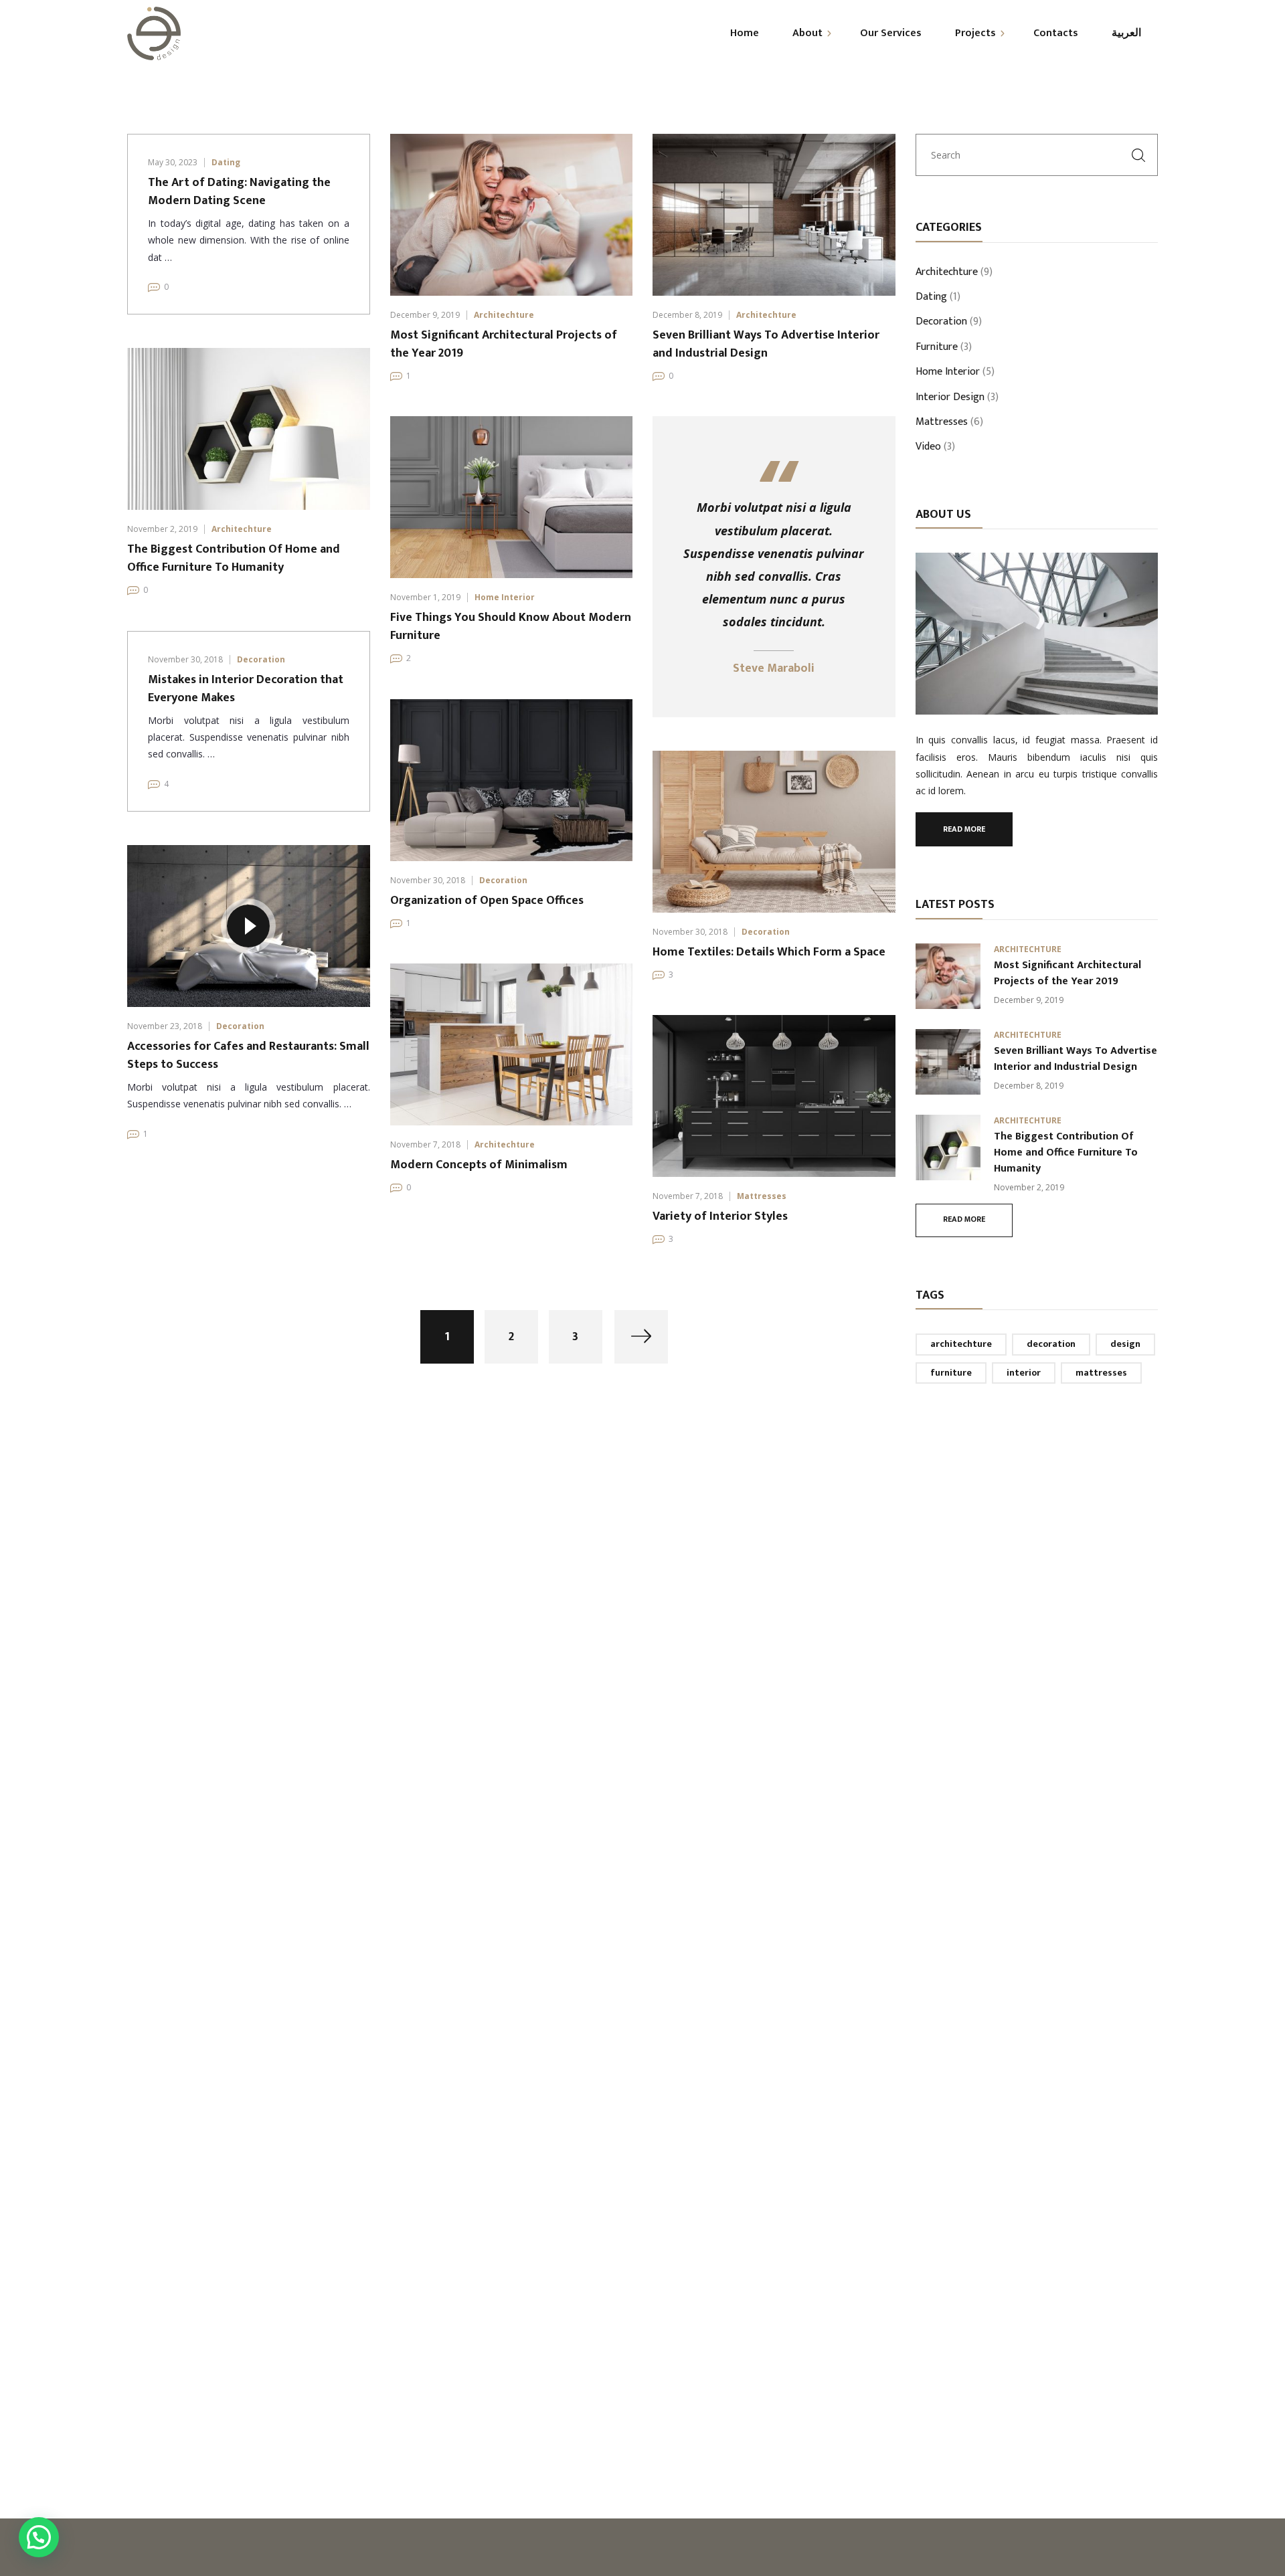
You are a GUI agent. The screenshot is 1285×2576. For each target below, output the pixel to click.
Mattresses (762, 1196)
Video (928, 448)
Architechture (504, 315)
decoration (1051, 1344)
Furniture (937, 348)
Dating (226, 162)
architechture (961, 1344)
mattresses (1101, 1373)
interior (1024, 1373)
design (1125, 1344)
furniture (951, 1373)
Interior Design (950, 398)
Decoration (261, 659)
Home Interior (505, 597)
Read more (964, 829)
